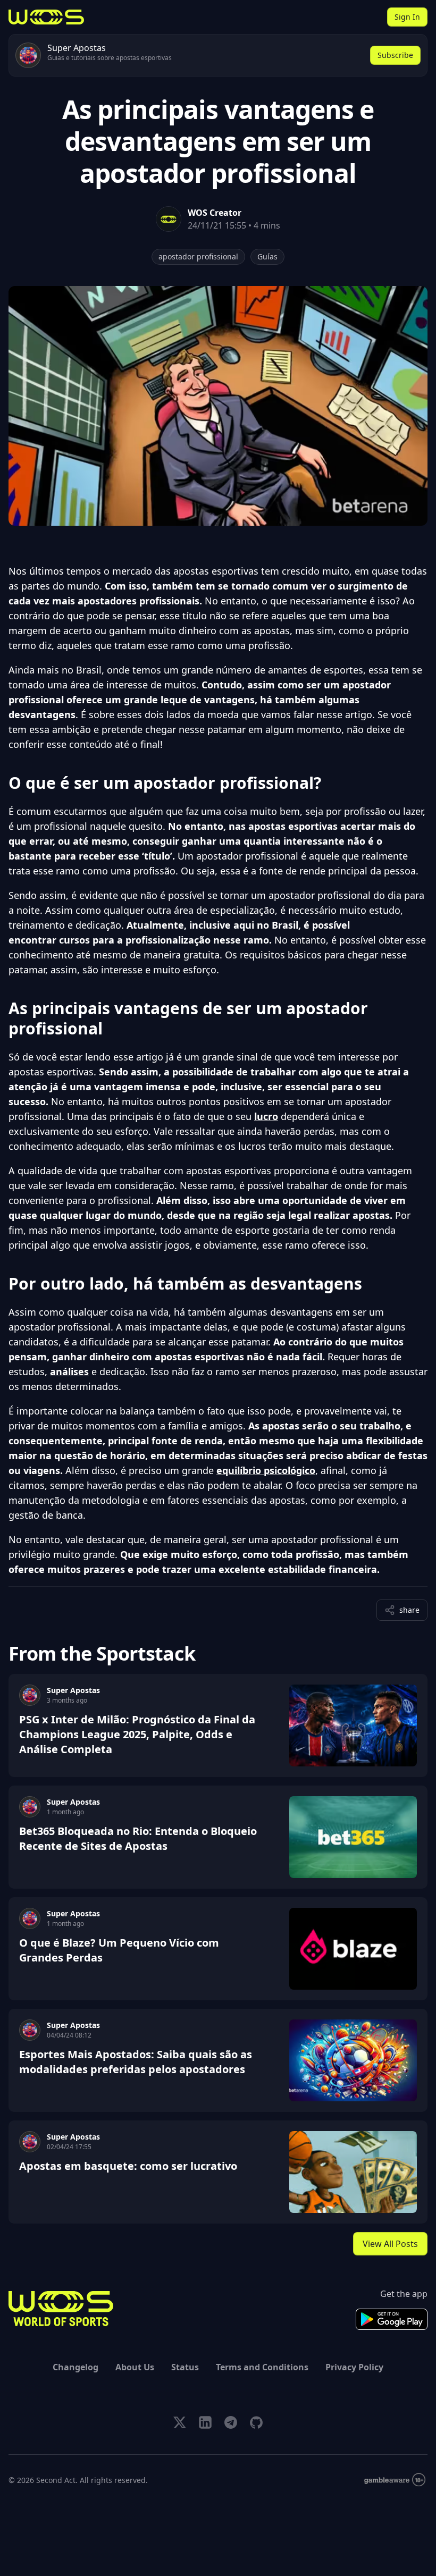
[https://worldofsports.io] (46, 17)
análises (69, 1371)
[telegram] (231, 2422)
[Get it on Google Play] (392, 2319)
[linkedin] (205, 2422)
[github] (256, 2422)
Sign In (407, 17)
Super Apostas (73, 1690)
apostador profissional (198, 256)
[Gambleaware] (395, 2480)
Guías (267, 256)
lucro (266, 1116)
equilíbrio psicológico (266, 1470)
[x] (180, 2422)
